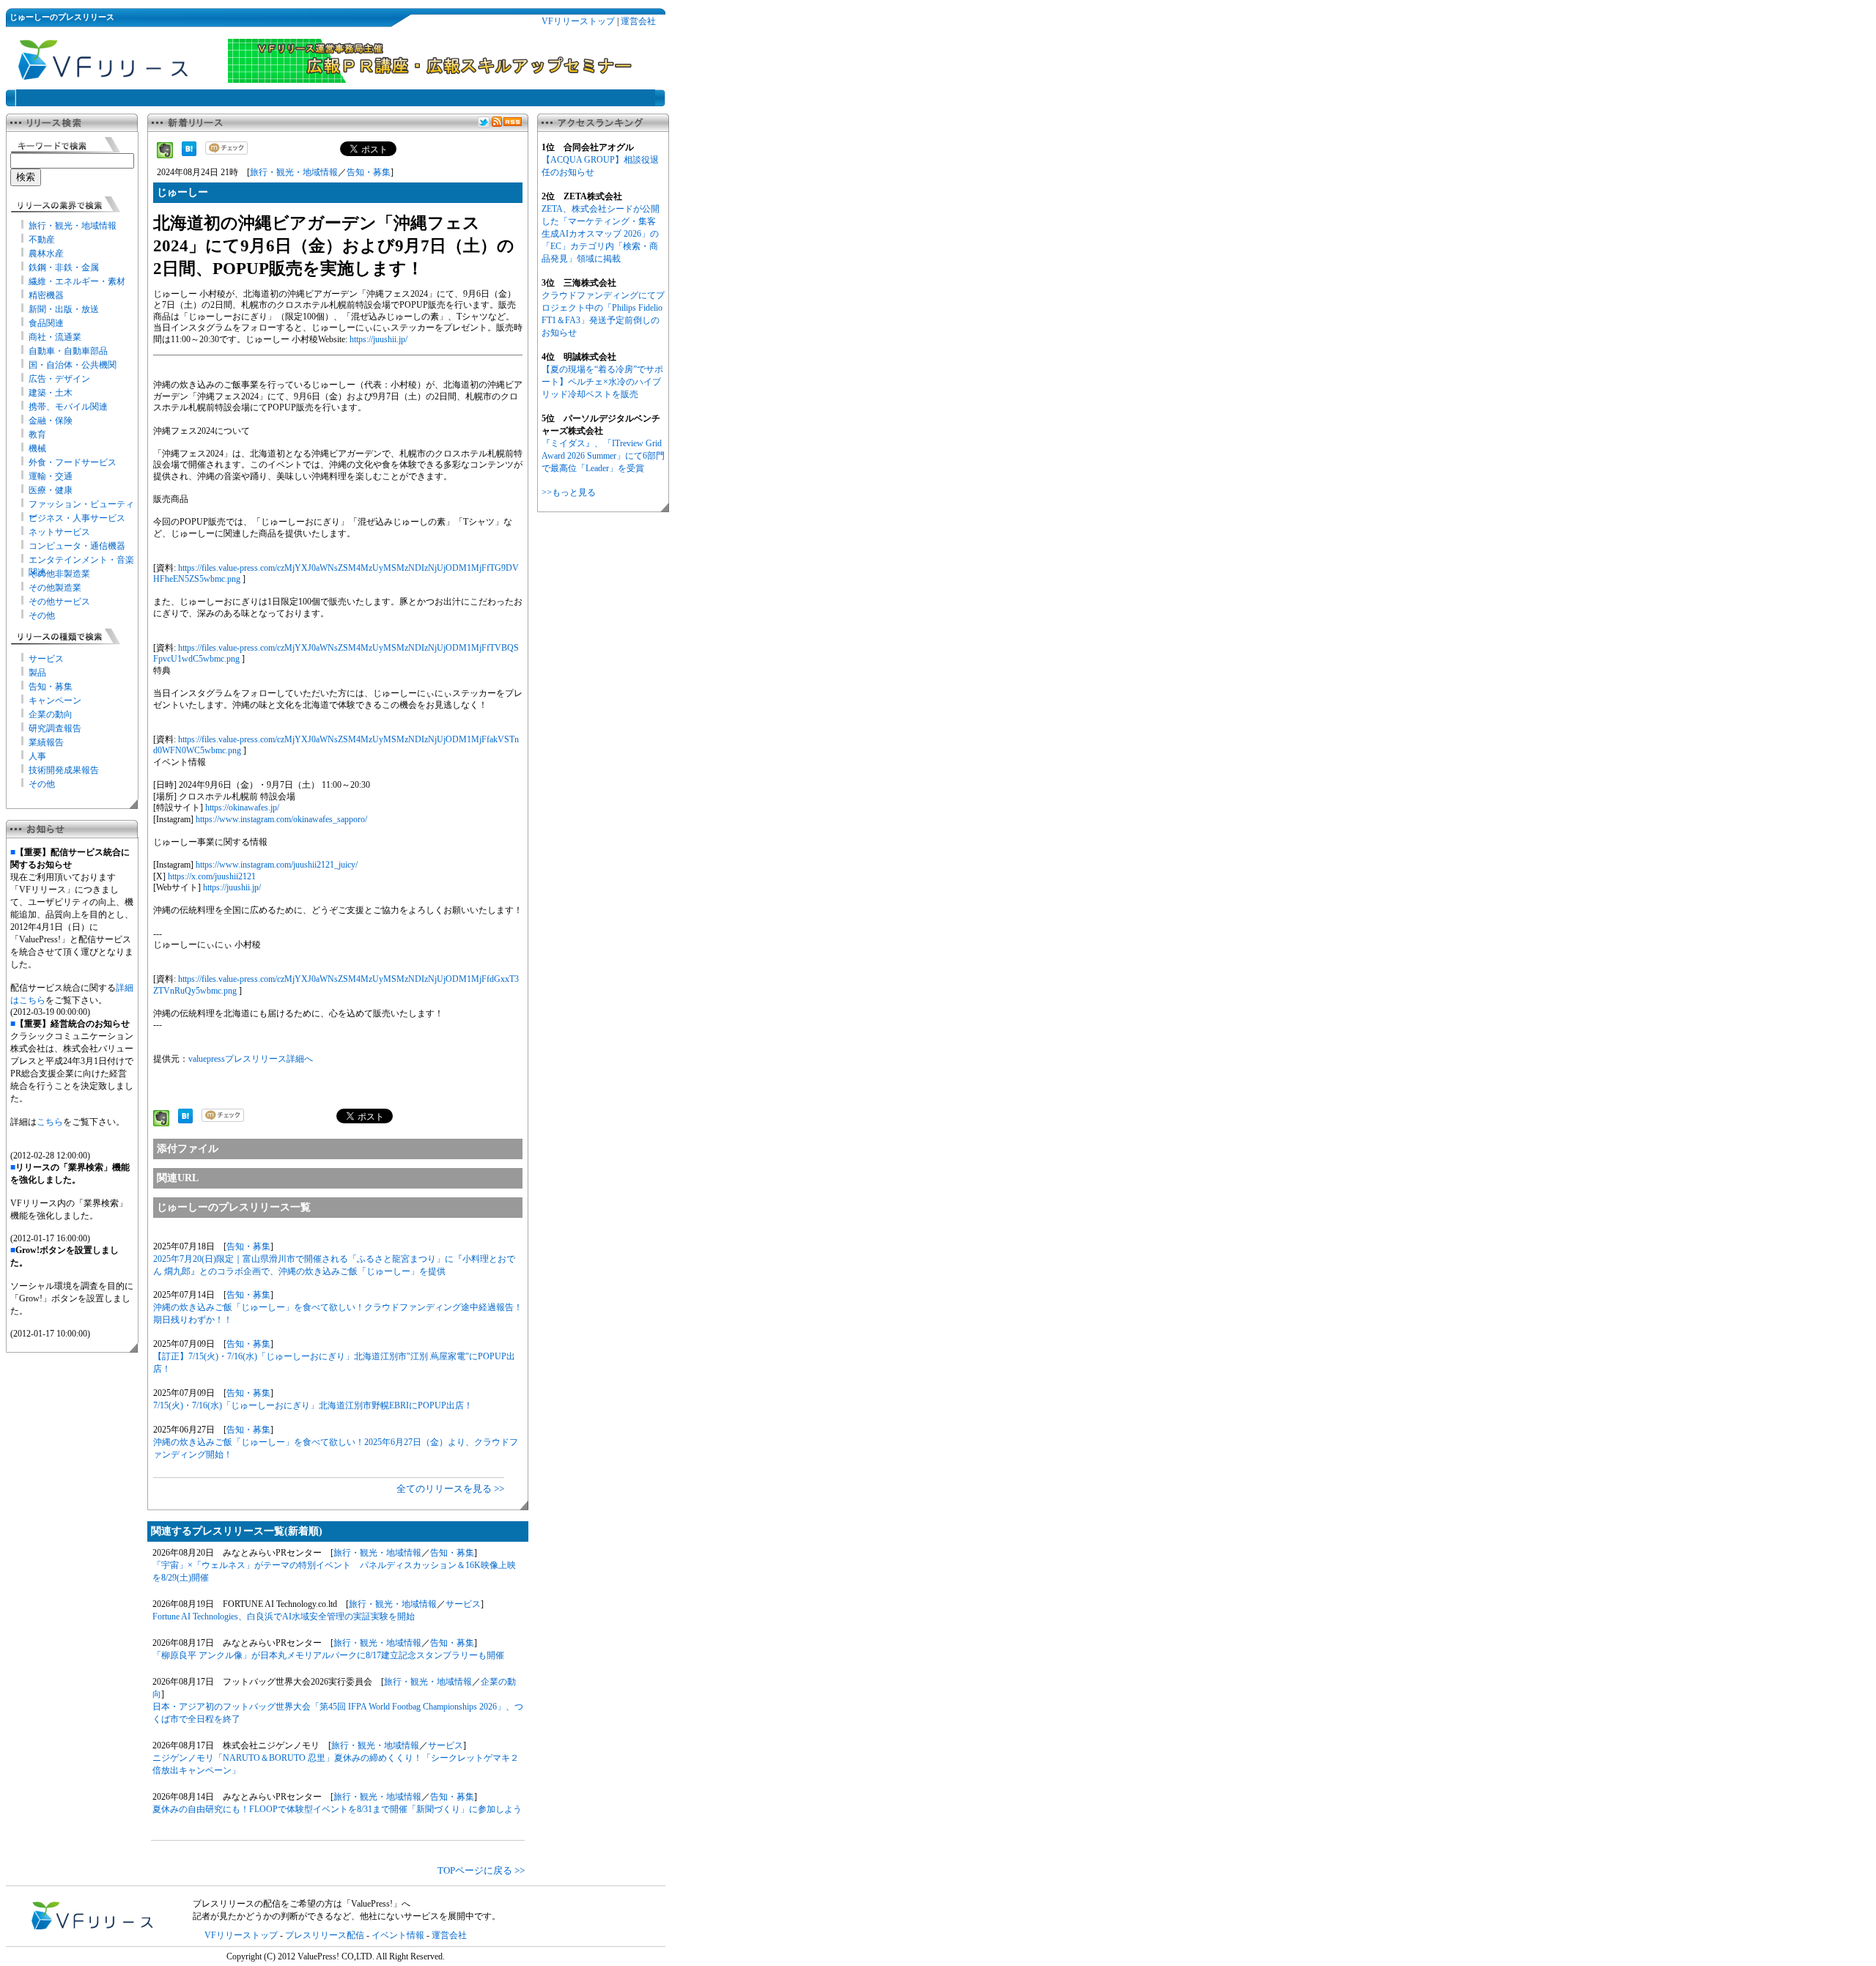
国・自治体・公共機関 (73, 365)
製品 (37, 673)
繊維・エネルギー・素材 (77, 281)
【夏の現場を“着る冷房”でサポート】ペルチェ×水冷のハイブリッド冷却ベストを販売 (602, 382)
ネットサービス (59, 532)
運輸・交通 (51, 476)
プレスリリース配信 (325, 1935)
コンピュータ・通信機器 (77, 546)
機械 (37, 448)
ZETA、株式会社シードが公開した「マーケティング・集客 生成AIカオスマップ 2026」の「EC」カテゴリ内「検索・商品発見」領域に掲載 (601, 234)
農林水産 (46, 254)
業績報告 (46, 742)
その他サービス (59, 602)
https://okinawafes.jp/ (242, 808)
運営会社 (638, 21)
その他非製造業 (59, 574)
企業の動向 (51, 714)
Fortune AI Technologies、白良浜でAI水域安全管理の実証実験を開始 (284, 1616)
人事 (37, 756)
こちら (50, 1122)
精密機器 (46, 295)
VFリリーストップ (578, 21)
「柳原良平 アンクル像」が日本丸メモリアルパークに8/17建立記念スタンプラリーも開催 (328, 1655)
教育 (37, 435)
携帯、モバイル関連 (68, 407)
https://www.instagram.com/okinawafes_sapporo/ (281, 819)
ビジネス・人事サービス (77, 518)
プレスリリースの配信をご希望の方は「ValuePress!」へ (302, 1904)
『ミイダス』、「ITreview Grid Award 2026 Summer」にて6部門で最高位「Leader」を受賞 (603, 456)
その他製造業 (55, 588)
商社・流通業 (55, 337)
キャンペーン (55, 701)
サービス (46, 659)
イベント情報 (398, 1935)
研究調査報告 (55, 728)
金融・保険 (51, 421)
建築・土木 (51, 393)
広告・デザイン (59, 379)
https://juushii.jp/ (378, 339)
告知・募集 (51, 687)
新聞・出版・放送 (64, 309)
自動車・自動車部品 (68, 351)
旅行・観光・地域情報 (73, 226)
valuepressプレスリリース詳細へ (251, 1059)
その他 (42, 616)
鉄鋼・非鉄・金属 (64, 267)
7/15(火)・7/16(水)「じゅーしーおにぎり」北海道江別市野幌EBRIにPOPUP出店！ (313, 1405)
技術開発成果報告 (64, 770)
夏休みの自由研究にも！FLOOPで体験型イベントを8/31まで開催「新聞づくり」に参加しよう (337, 1809)
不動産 (42, 240)
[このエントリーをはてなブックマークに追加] (189, 153)
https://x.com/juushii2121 (212, 876)
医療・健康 (51, 490)
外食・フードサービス (73, 462)
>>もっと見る (569, 492)
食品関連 (46, 323)
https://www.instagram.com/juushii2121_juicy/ (277, 865)
